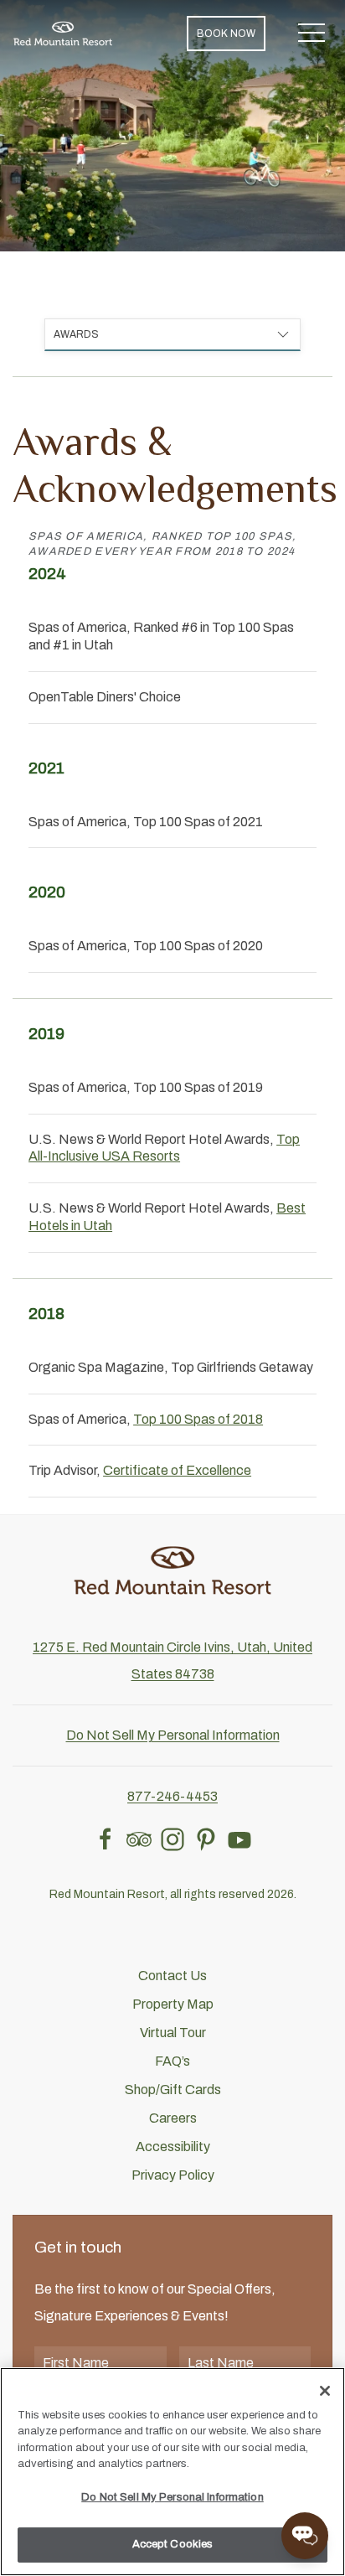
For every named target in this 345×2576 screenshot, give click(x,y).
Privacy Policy (173, 2175)
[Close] (325, 2391)
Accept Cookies (173, 2544)
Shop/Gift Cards (173, 2090)
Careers (173, 2118)
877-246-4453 (172, 1796)
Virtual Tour (173, 2033)
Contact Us (172, 1976)
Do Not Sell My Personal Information (172, 2497)
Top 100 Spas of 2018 (198, 1419)
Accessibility (173, 2147)
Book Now (226, 34)
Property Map (173, 2004)
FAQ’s (172, 2061)
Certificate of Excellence (177, 1470)
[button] (312, 34)
